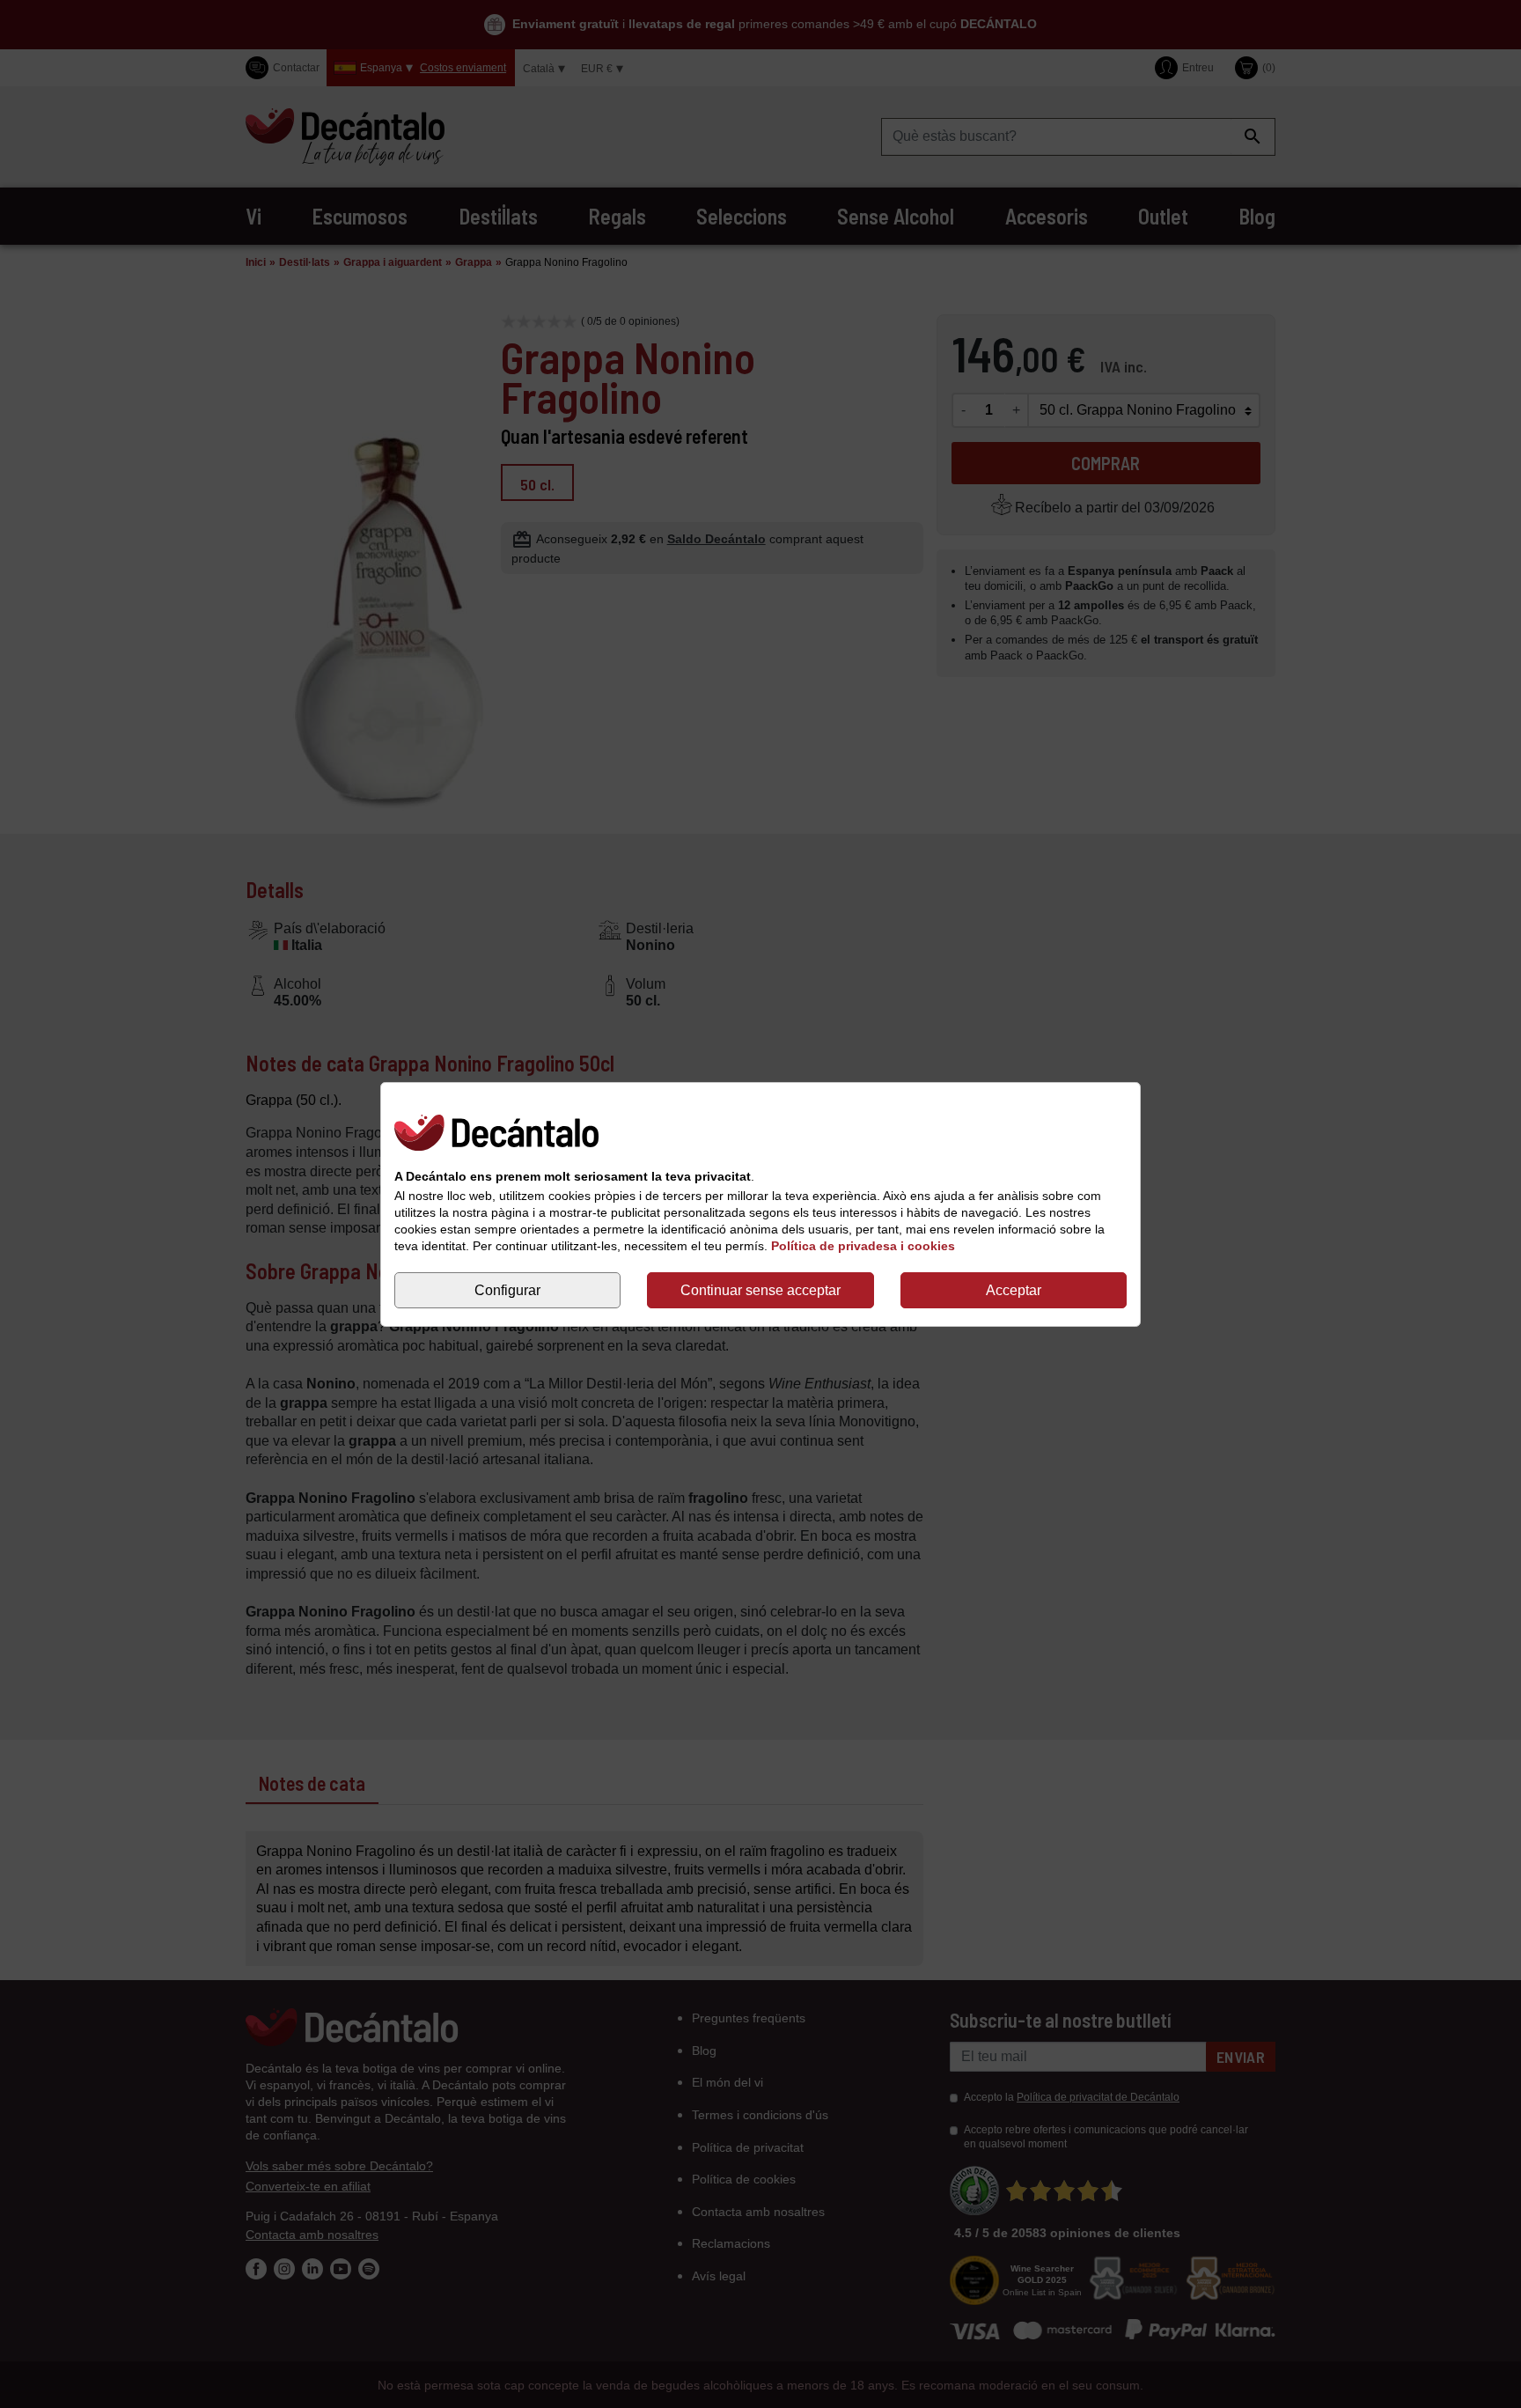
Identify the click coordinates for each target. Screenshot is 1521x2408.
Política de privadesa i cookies (863, 1246)
